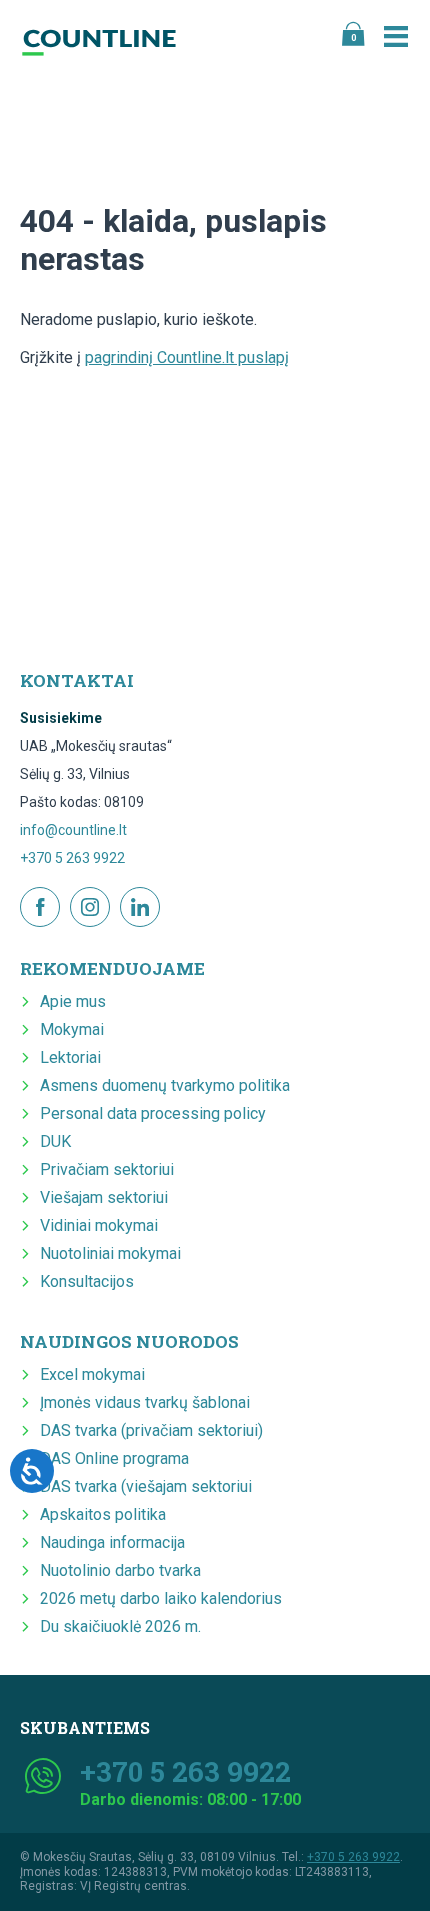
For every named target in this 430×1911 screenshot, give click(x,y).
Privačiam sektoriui (107, 1169)
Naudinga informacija (112, 1542)
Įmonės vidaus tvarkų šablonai (145, 1402)
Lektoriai (70, 1057)
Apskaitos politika (103, 1514)
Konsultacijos (87, 1281)
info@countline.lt (73, 830)
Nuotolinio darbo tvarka (120, 1570)
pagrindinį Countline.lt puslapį (187, 357)
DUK (55, 1141)
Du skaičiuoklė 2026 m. (120, 1626)
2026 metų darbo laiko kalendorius (161, 1598)
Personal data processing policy (153, 1113)
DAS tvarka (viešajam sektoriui (146, 1486)
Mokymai (72, 1029)
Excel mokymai (92, 1374)
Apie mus (73, 1001)
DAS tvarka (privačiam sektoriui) (151, 1430)
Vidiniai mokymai (99, 1225)
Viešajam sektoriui (104, 1197)
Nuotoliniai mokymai (110, 1253)
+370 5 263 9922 (72, 858)
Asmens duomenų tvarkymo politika (165, 1085)
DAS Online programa (114, 1458)
